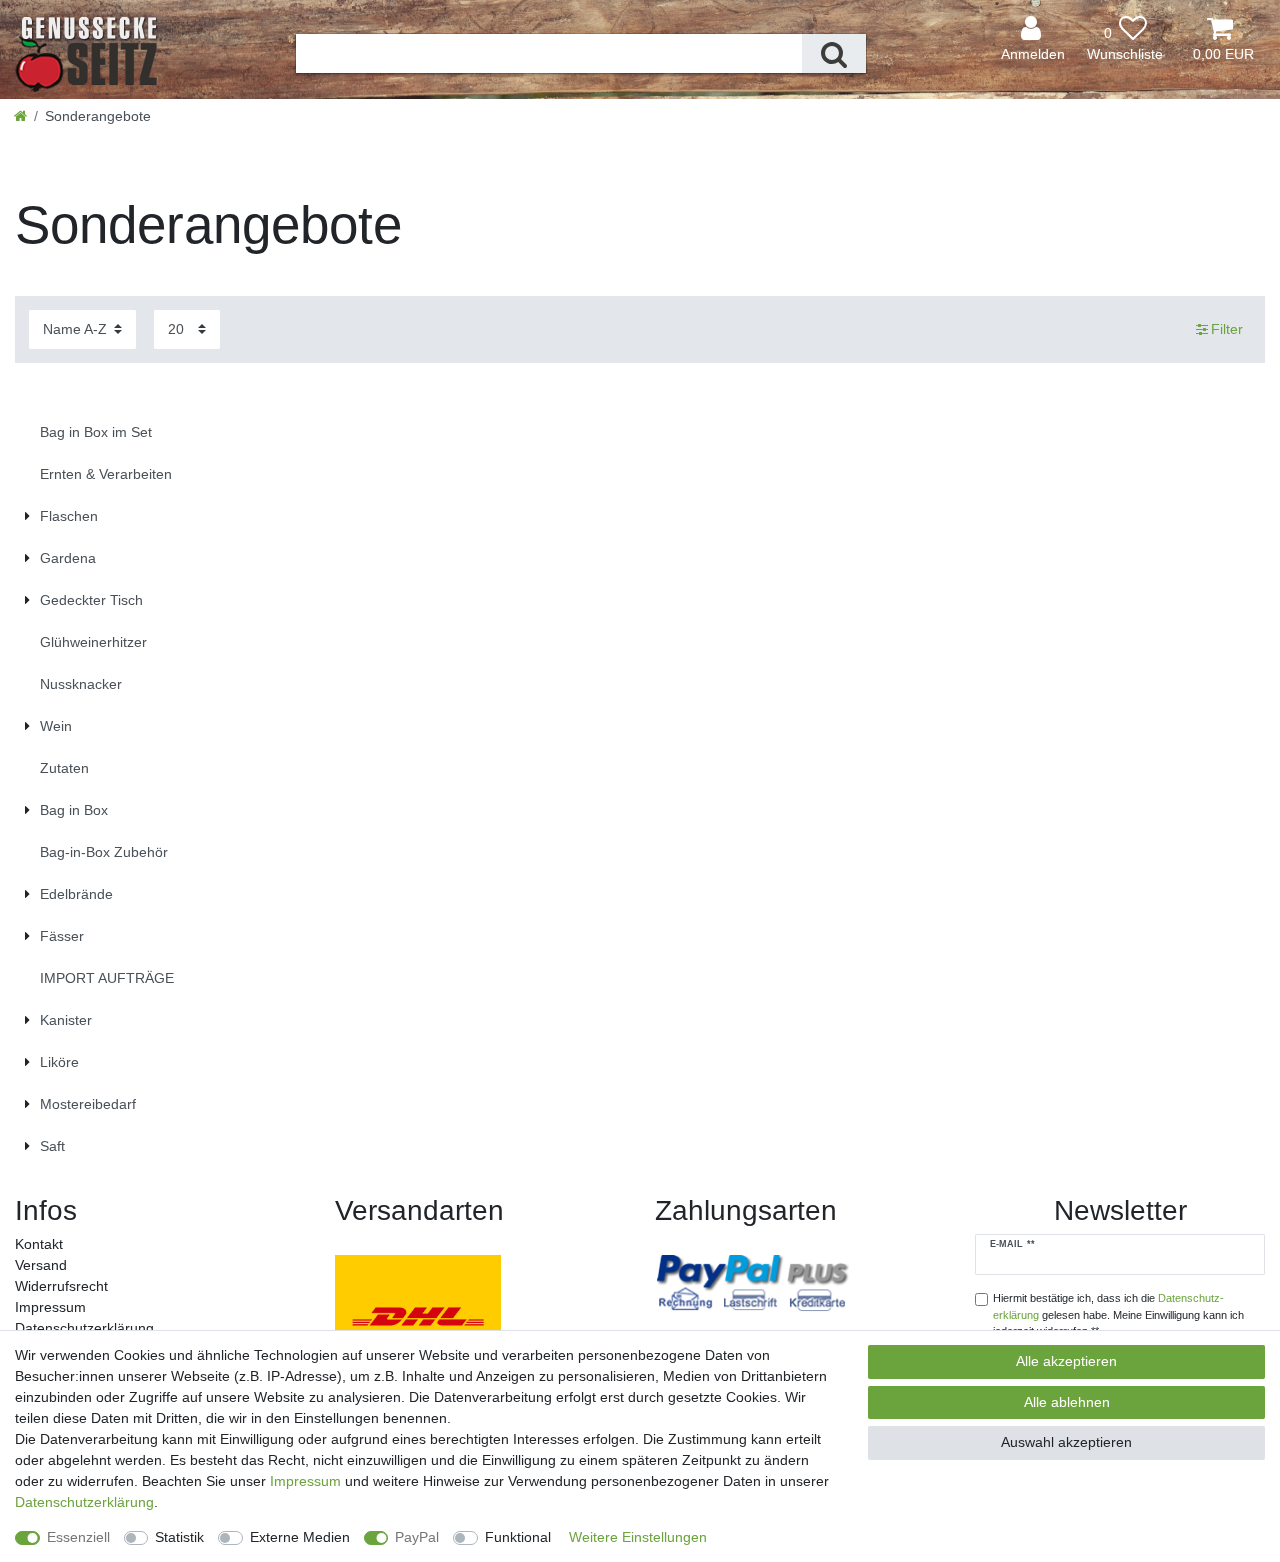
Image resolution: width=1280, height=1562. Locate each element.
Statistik (179, 1537)
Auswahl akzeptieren (1066, 1442)
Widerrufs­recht (61, 1286)
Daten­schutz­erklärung (84, 1328)
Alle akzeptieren (1066, 1361)
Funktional (518, 1537)
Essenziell (78, 1537)
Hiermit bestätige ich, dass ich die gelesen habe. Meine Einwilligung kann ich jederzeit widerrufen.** (1118, 1315)
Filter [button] (1227, 329)
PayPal (417, 1537)
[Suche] (834, 53)
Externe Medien (300, 1537)
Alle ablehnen (1067, 1402)
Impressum (50, 1307)
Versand (41, 1265)
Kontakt (39, 1244)
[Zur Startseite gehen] (20, 116)
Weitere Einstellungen (638, 1537)
